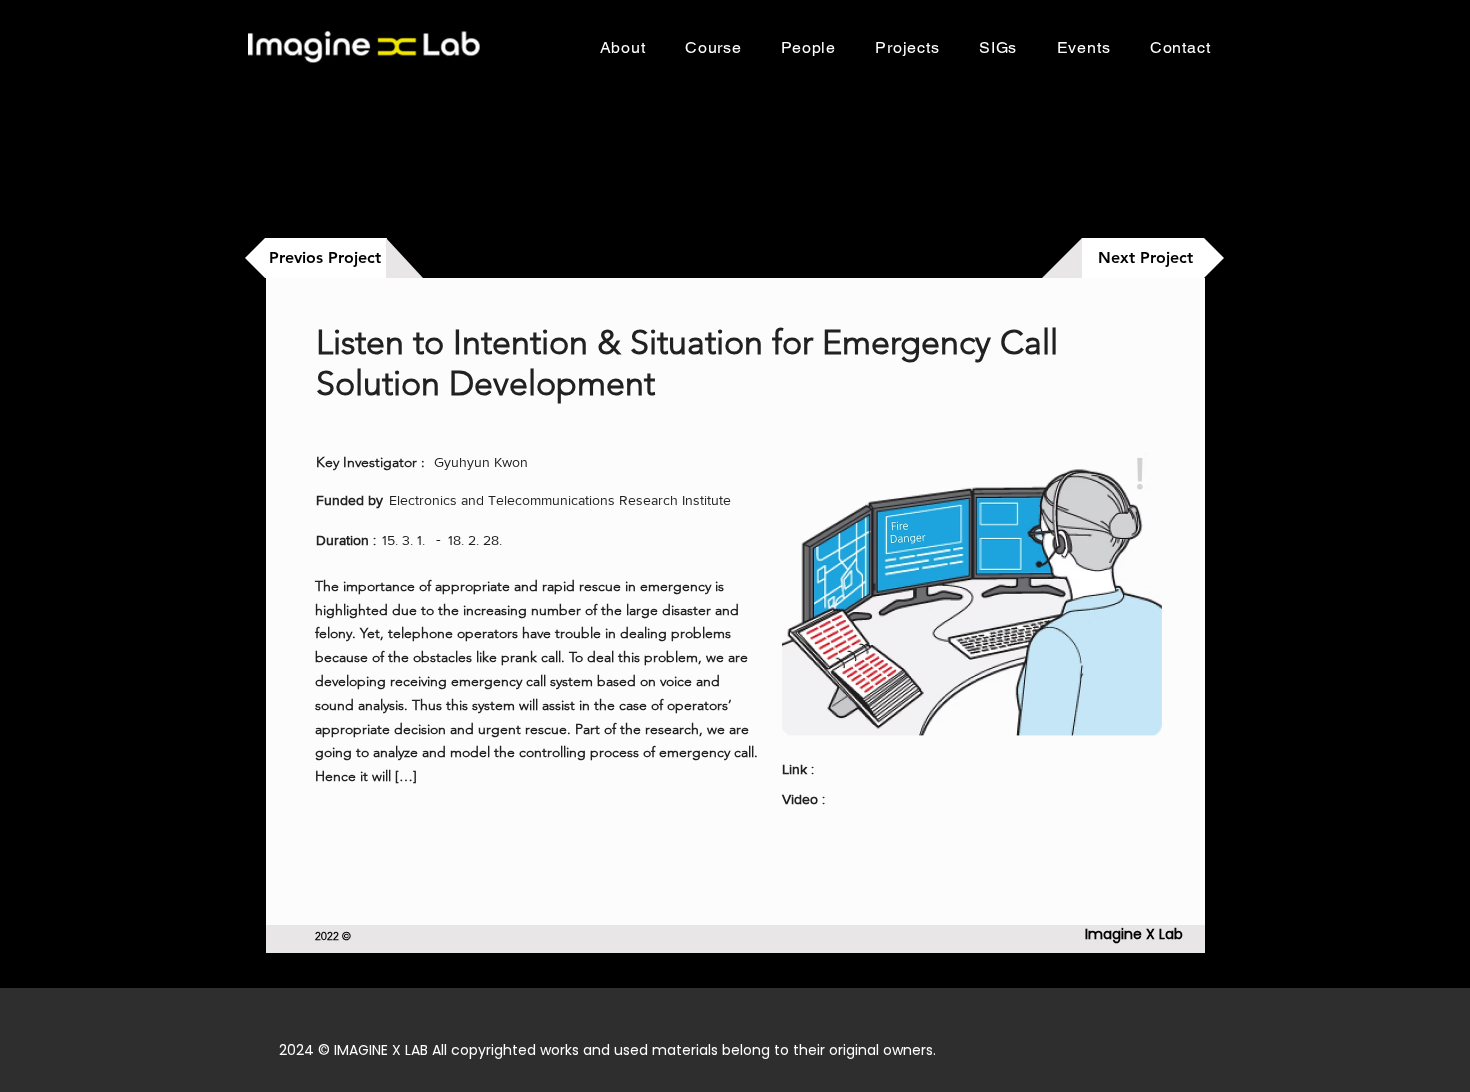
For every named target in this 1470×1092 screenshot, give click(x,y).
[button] (713, 47)
